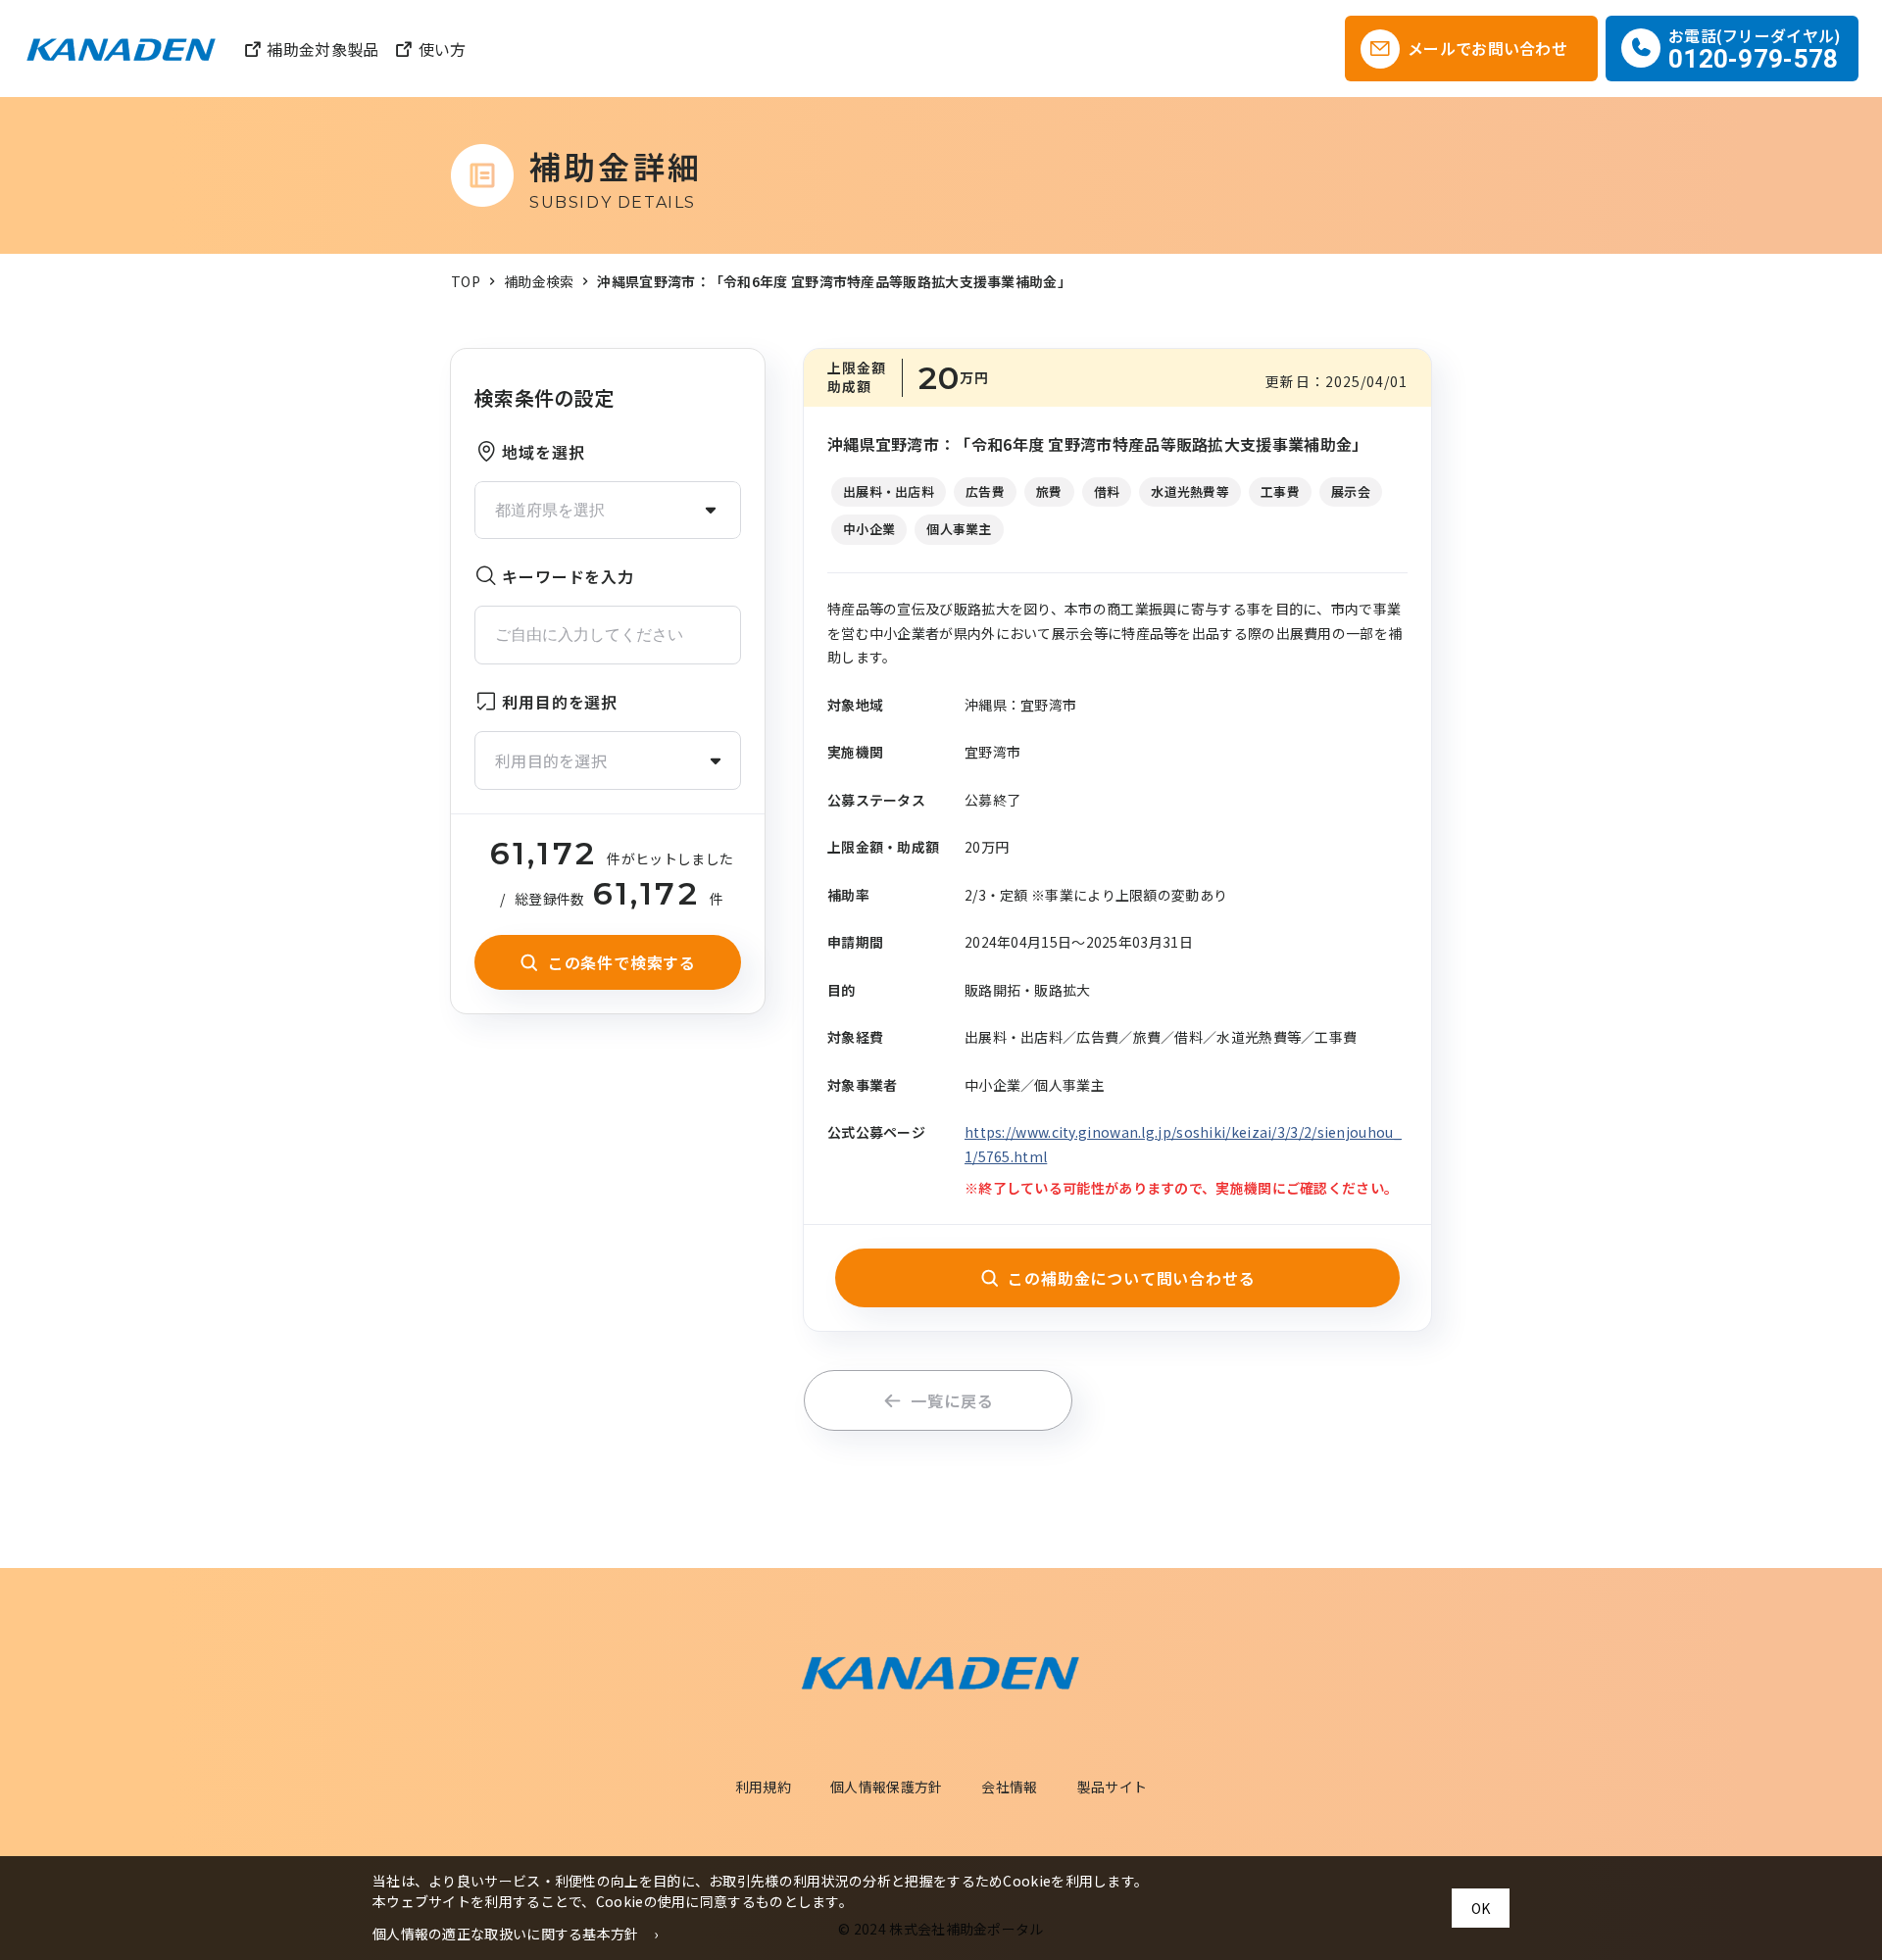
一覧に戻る (952, 1400)
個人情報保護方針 (886, 1787)
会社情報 (1009, 1787)
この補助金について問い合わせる (1131, 1278)
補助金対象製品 (322, 49)
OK (1481, 1908)
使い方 (442, 49)
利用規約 (763, 1787)
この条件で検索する (622, 962)
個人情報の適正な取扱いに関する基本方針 (506, 1934)
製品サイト (1113, 1787)
